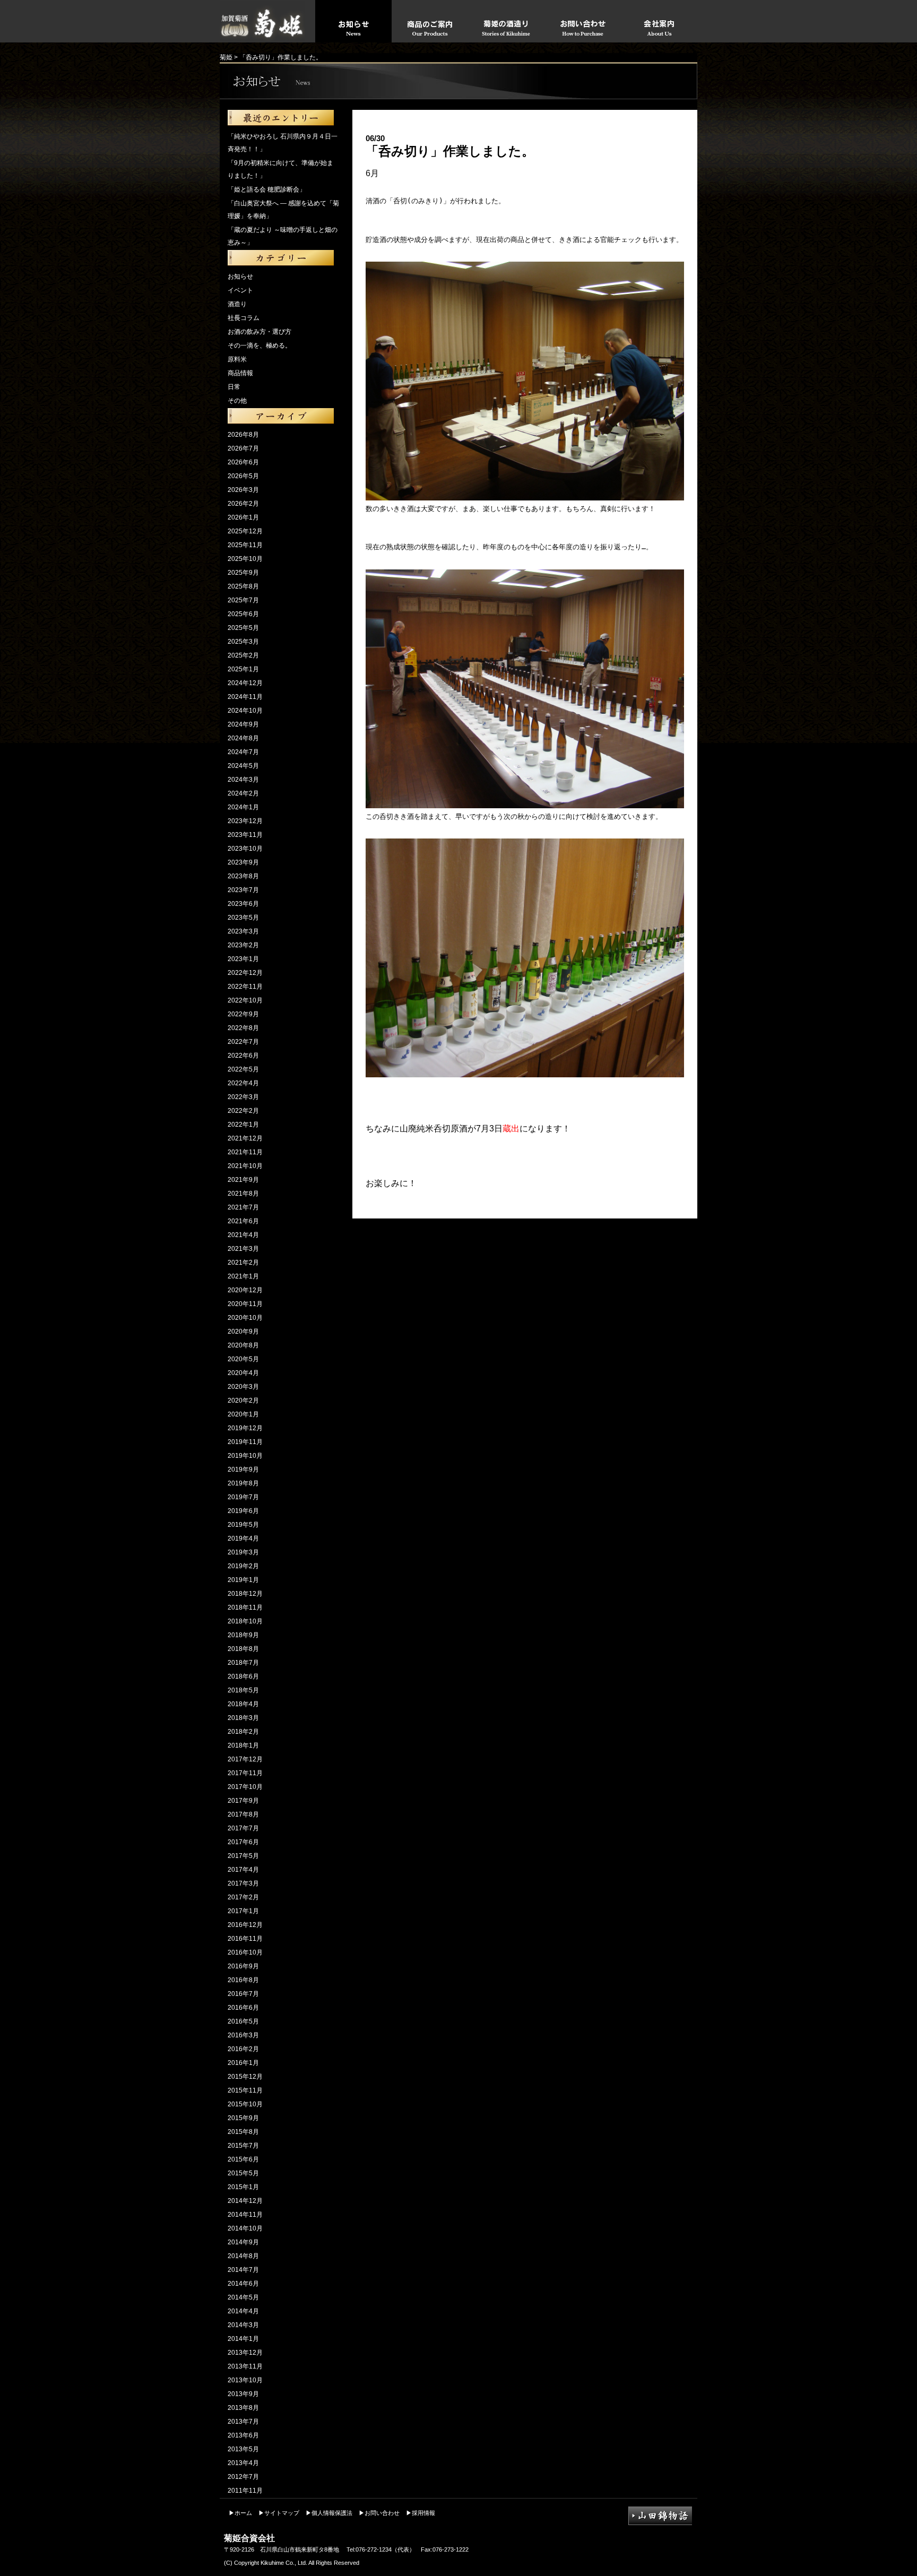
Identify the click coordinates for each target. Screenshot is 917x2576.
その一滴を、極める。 (259, 345)
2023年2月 (243, 945)
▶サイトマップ (279, 2513)
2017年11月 (245, 1773)
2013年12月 (245, 2353)
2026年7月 (243, 448)
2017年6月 (243, 1842)
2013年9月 (243, 2394)
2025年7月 (243, 600)
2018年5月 (243, 1690)
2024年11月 (245, 697)
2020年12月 (245, 1290)
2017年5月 (243, 1856)
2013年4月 (243, 2463)
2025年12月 (245, 531)
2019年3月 (243, 1552)
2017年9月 (243, 1801)
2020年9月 (243, 1332)
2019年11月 (245, 1442)
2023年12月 (245, 821)
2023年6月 (243, 904)
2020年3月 (243, 1387)
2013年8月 (243, 2408)
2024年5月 (243, 766)
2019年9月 (243, 1469)
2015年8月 (243, 2132)
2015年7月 (243, 2146)
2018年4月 (243, 1704)
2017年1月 (243, 1911)
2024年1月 (243, 807)
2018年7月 (243, 1663)
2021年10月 (245, 1166)
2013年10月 (245, 2380)
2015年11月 (245, 2090)
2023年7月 (243, 890)
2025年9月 (243, 573)
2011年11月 (245, 2491)
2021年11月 (245, 1152)
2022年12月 (245, 973)
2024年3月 (243, 780)
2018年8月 (243, 1649)
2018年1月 (243, 1745)
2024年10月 (245, 711)
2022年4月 (243, 1083)
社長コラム (244, 318)
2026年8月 (243, 435)
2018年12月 (245, 1594)
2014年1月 (243, 2339)
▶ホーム (240, 2513)
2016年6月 (243, 2008)
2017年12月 (245, 1759)
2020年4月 (243, 1373)
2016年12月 (245, 1925)
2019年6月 (243, 1511)
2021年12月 (245, 1138)
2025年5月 (243, 628)
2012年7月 (243, 2477)
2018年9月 (243, 1635)
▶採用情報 (421, 2513)
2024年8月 (243, 738)
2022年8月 (243, 1028)
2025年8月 (243, 586)
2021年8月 (243, 1194)
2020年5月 (243, 1359)
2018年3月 (243, 1718)
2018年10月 (245, 1621)
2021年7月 (243, 1207)
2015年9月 (243, 2118)
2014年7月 (243, 2270)
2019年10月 (245, 1456)
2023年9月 (243, 862)
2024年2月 (243, 793)
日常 (234, 387)
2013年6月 (243, 2435)
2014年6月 (243, 2284)
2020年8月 (243, 1345)
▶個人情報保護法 (329, 2513)
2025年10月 (245, 559)
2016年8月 (243, 1980)
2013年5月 (243, 2449)
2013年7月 (243, 2422)
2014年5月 (243, 2297)
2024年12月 (245, 683)
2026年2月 (243, 504)
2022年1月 (243, 1125)
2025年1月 (243, 669)
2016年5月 (243, 2021)
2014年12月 (245, 2201)
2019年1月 (243, 1580)
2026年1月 (243, 517)
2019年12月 (245, 1428)
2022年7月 (243, 1042)
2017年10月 (245, 1787)
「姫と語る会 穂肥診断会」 (267, 189)
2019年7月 (243, 1497)
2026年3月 (243, 490)
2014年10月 (245, 2228)
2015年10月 (245, 2104)
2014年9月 (243, 2242)
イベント (240, 290)
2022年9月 (243, 1014)
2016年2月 (243, 2049)
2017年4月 (243, 1870)
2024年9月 (243, 724)
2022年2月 (243, 1111)
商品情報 (240, 373)
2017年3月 (243, 1883)
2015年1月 (243, 2187)
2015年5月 (243, 2173)
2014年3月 (243, 2325)
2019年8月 (243, 1483)
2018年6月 (243, 1676)
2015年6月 (243, 2159)
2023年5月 (243, 918)
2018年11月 (245, 1607)
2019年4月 (243, 1538)
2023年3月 (243, 931)
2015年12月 (245, 2077)
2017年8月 (243, 1814)
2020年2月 (243, 1401)
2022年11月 (245, 987)
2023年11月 (245, 835)
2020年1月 (243, 1414)
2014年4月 (243, 2311)
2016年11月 (245, 1939)
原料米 (237, 359)
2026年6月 (243, 462)
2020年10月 (245, 1318)
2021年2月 (243, 1263)
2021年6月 (243, 1221)
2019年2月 (243, 1566)
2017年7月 (243, 1828)
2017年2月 (243, 1897)
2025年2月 (243, 655)
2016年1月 (243, 2063)
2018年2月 (243, 1732)
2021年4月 (243, 1235)
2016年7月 (243, 1994)
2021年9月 (243, 1180)
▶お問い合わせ (379, 2513)
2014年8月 (243, 2256)
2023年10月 (245, 849)
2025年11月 (245, 545)
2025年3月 (243, 642)
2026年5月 (243, 476)
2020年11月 (245, 1304)
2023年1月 (243, 959)
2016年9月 (243, 1966)
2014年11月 (245, 2215)
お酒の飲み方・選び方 (259, 332)
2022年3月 (243, 1097)
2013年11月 (245, 2366)
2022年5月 (243, 1069)
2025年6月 (243, 614)
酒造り (237, 304)
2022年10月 (245, 1000)
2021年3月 (243, 1249)
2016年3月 (243, 2035)
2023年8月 (243, 876)
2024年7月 (243, 752)
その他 (237, 401)
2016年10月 (245, 1952)
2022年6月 (243, 1056)
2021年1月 (243, 1276)
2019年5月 (243, 1525)
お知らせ (240, 276)
